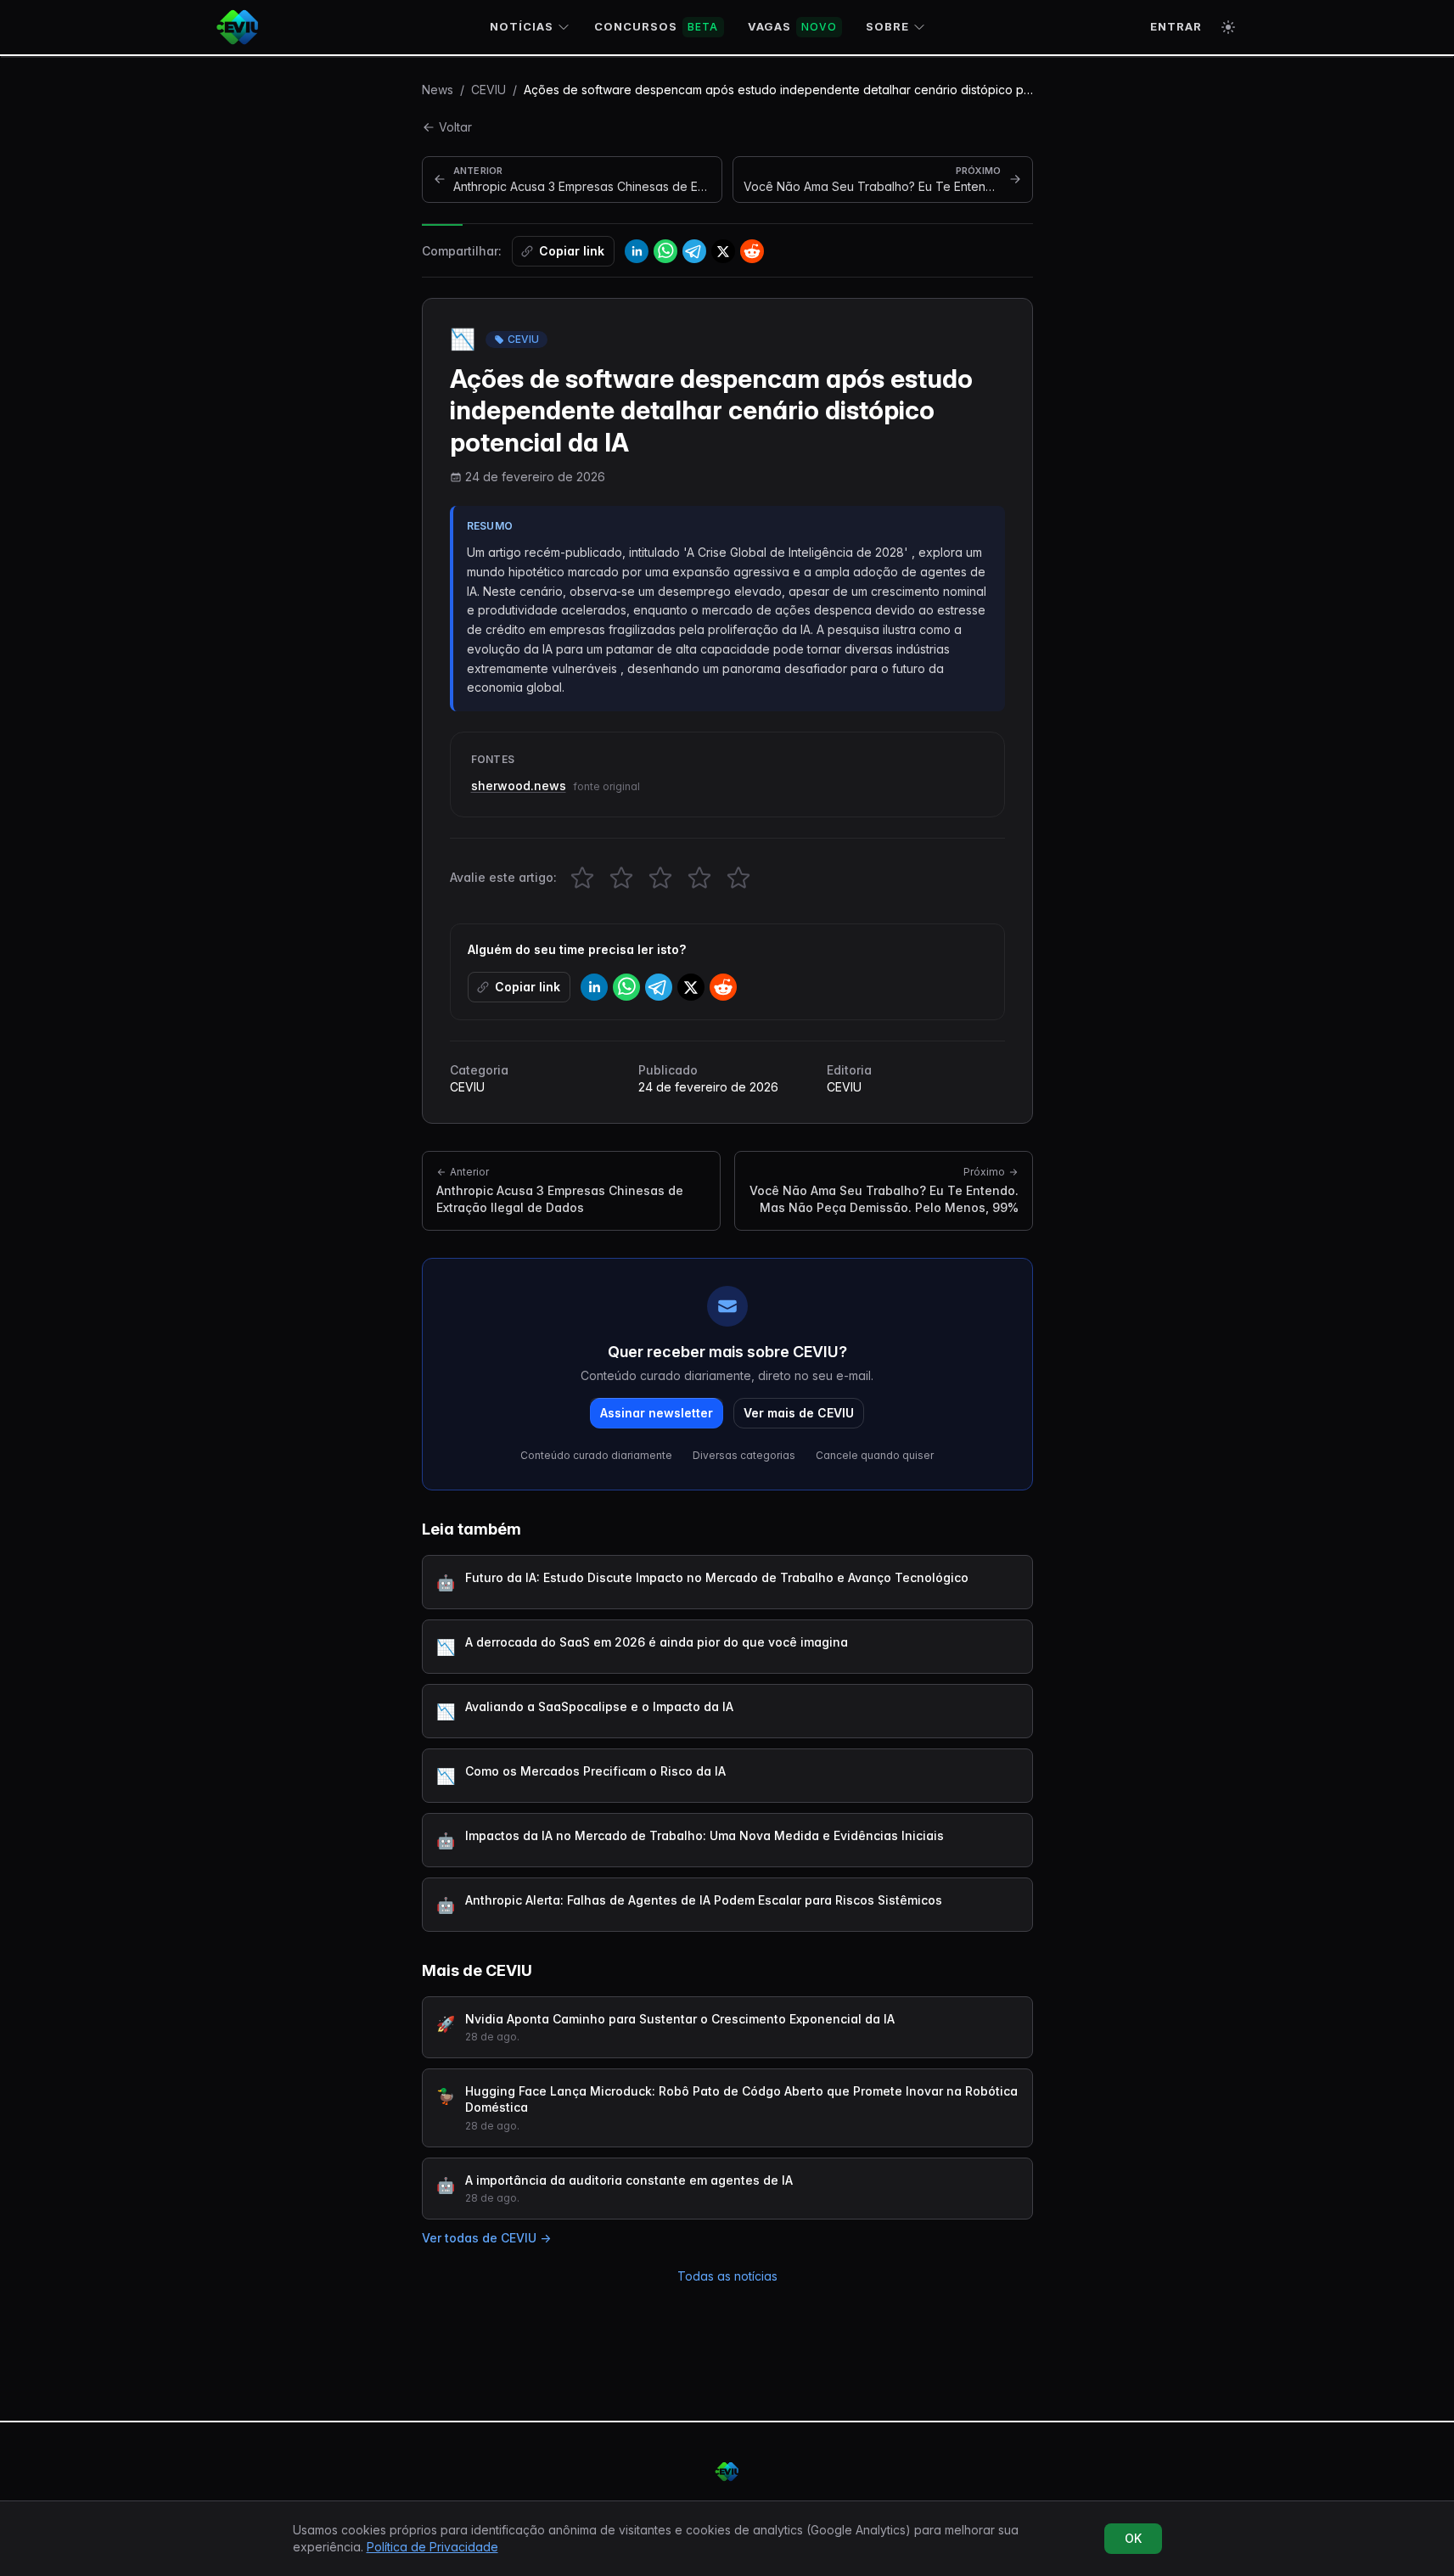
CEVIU (488, 90)
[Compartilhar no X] (723, 251)
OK (1133, 2538)
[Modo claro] (1228, 27)
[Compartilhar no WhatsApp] (665, 251)
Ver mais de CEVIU (799, 1413)
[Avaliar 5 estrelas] (738, 878)
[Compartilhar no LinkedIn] (637, 251)
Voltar (455, 127)
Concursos (657, 26)
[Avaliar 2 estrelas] (621, 878)
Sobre (887, 26)
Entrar (1176, 26)
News (438, 90)
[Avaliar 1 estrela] (582, 878)
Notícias (522, 26)
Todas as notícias (727, 2276)
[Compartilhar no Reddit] (752, 251)
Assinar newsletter (657, 1413)
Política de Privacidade (432, 2547)
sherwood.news (519, 786)
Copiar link (572, 251)
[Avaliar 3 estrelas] (660, 878)
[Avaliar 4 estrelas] (699, 878)
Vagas (792, 26)
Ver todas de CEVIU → (486, 2238)
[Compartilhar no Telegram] (694, 251)
